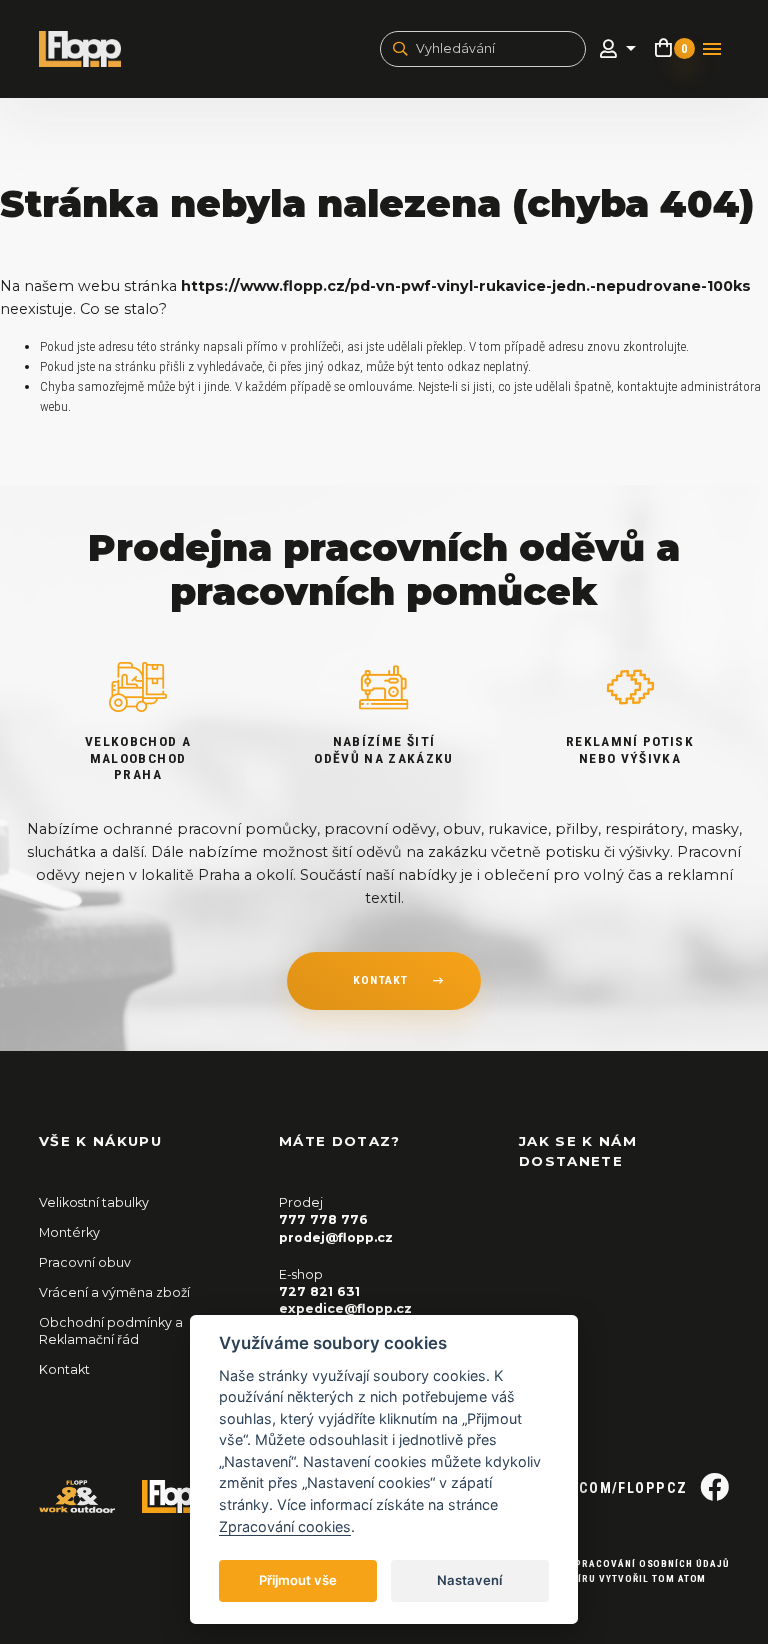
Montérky (69, 1232)
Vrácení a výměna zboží (114, 1292)
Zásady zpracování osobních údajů (626, 1563)
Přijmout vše (298, 1580)
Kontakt (64, 1369)
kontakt (380, 980)
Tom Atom (679, 1578)
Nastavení (469, 1580)
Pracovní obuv (85, 1262)
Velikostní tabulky (94, 1202)
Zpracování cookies (285, 1526)
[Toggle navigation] (712, 49)
